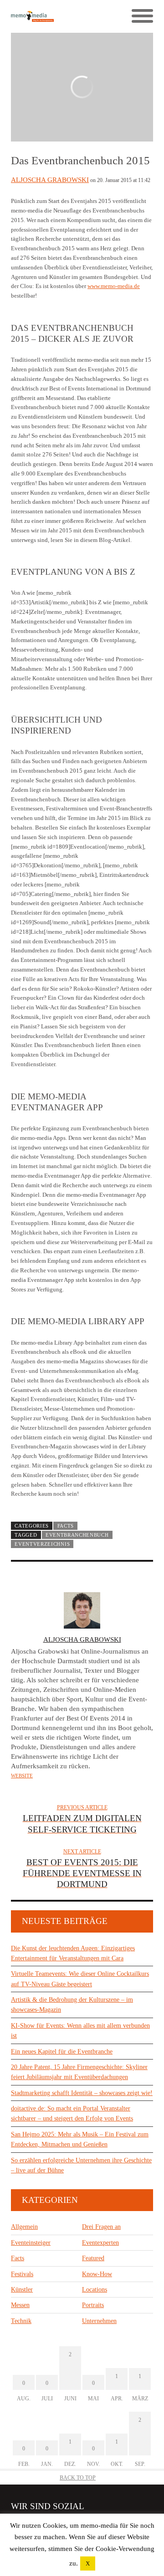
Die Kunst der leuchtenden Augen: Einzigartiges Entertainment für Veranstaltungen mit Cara (73, 1953)
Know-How (97, 2274)
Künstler (22, 2290)
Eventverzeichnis (42, 1544)
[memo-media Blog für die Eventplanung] (46, 16)
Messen (20, 2305)
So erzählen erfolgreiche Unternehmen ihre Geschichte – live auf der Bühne (81, 2165)
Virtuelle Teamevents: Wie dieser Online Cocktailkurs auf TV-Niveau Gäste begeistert (80, 1979)
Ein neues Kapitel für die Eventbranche (62, 2052)
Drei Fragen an (101, 2227)
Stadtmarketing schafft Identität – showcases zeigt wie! (82, 2093)
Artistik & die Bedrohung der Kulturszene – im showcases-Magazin (72, 2005)
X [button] (88, 2563)
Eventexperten (100, 2243)
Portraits (93, 2305)
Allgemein (24, 2227)
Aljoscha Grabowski (50, 180)
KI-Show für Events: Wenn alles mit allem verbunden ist (80, 2031)
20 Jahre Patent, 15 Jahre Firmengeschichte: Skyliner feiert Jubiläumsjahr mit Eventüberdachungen (79, 2072)
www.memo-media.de (114, 286)
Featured (93, 2258)
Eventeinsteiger (31, 2243)
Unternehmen (99, 2321)
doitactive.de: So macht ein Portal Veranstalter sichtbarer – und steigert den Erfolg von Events (72, 2113)
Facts (66, 1526)
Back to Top (78, 2478)
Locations (95, 2290)
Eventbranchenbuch (77, 1535)
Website (22, 1776)
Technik (21, 2321)
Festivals (22, 2274)
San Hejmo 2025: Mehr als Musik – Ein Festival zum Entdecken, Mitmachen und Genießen (80, 2139)
